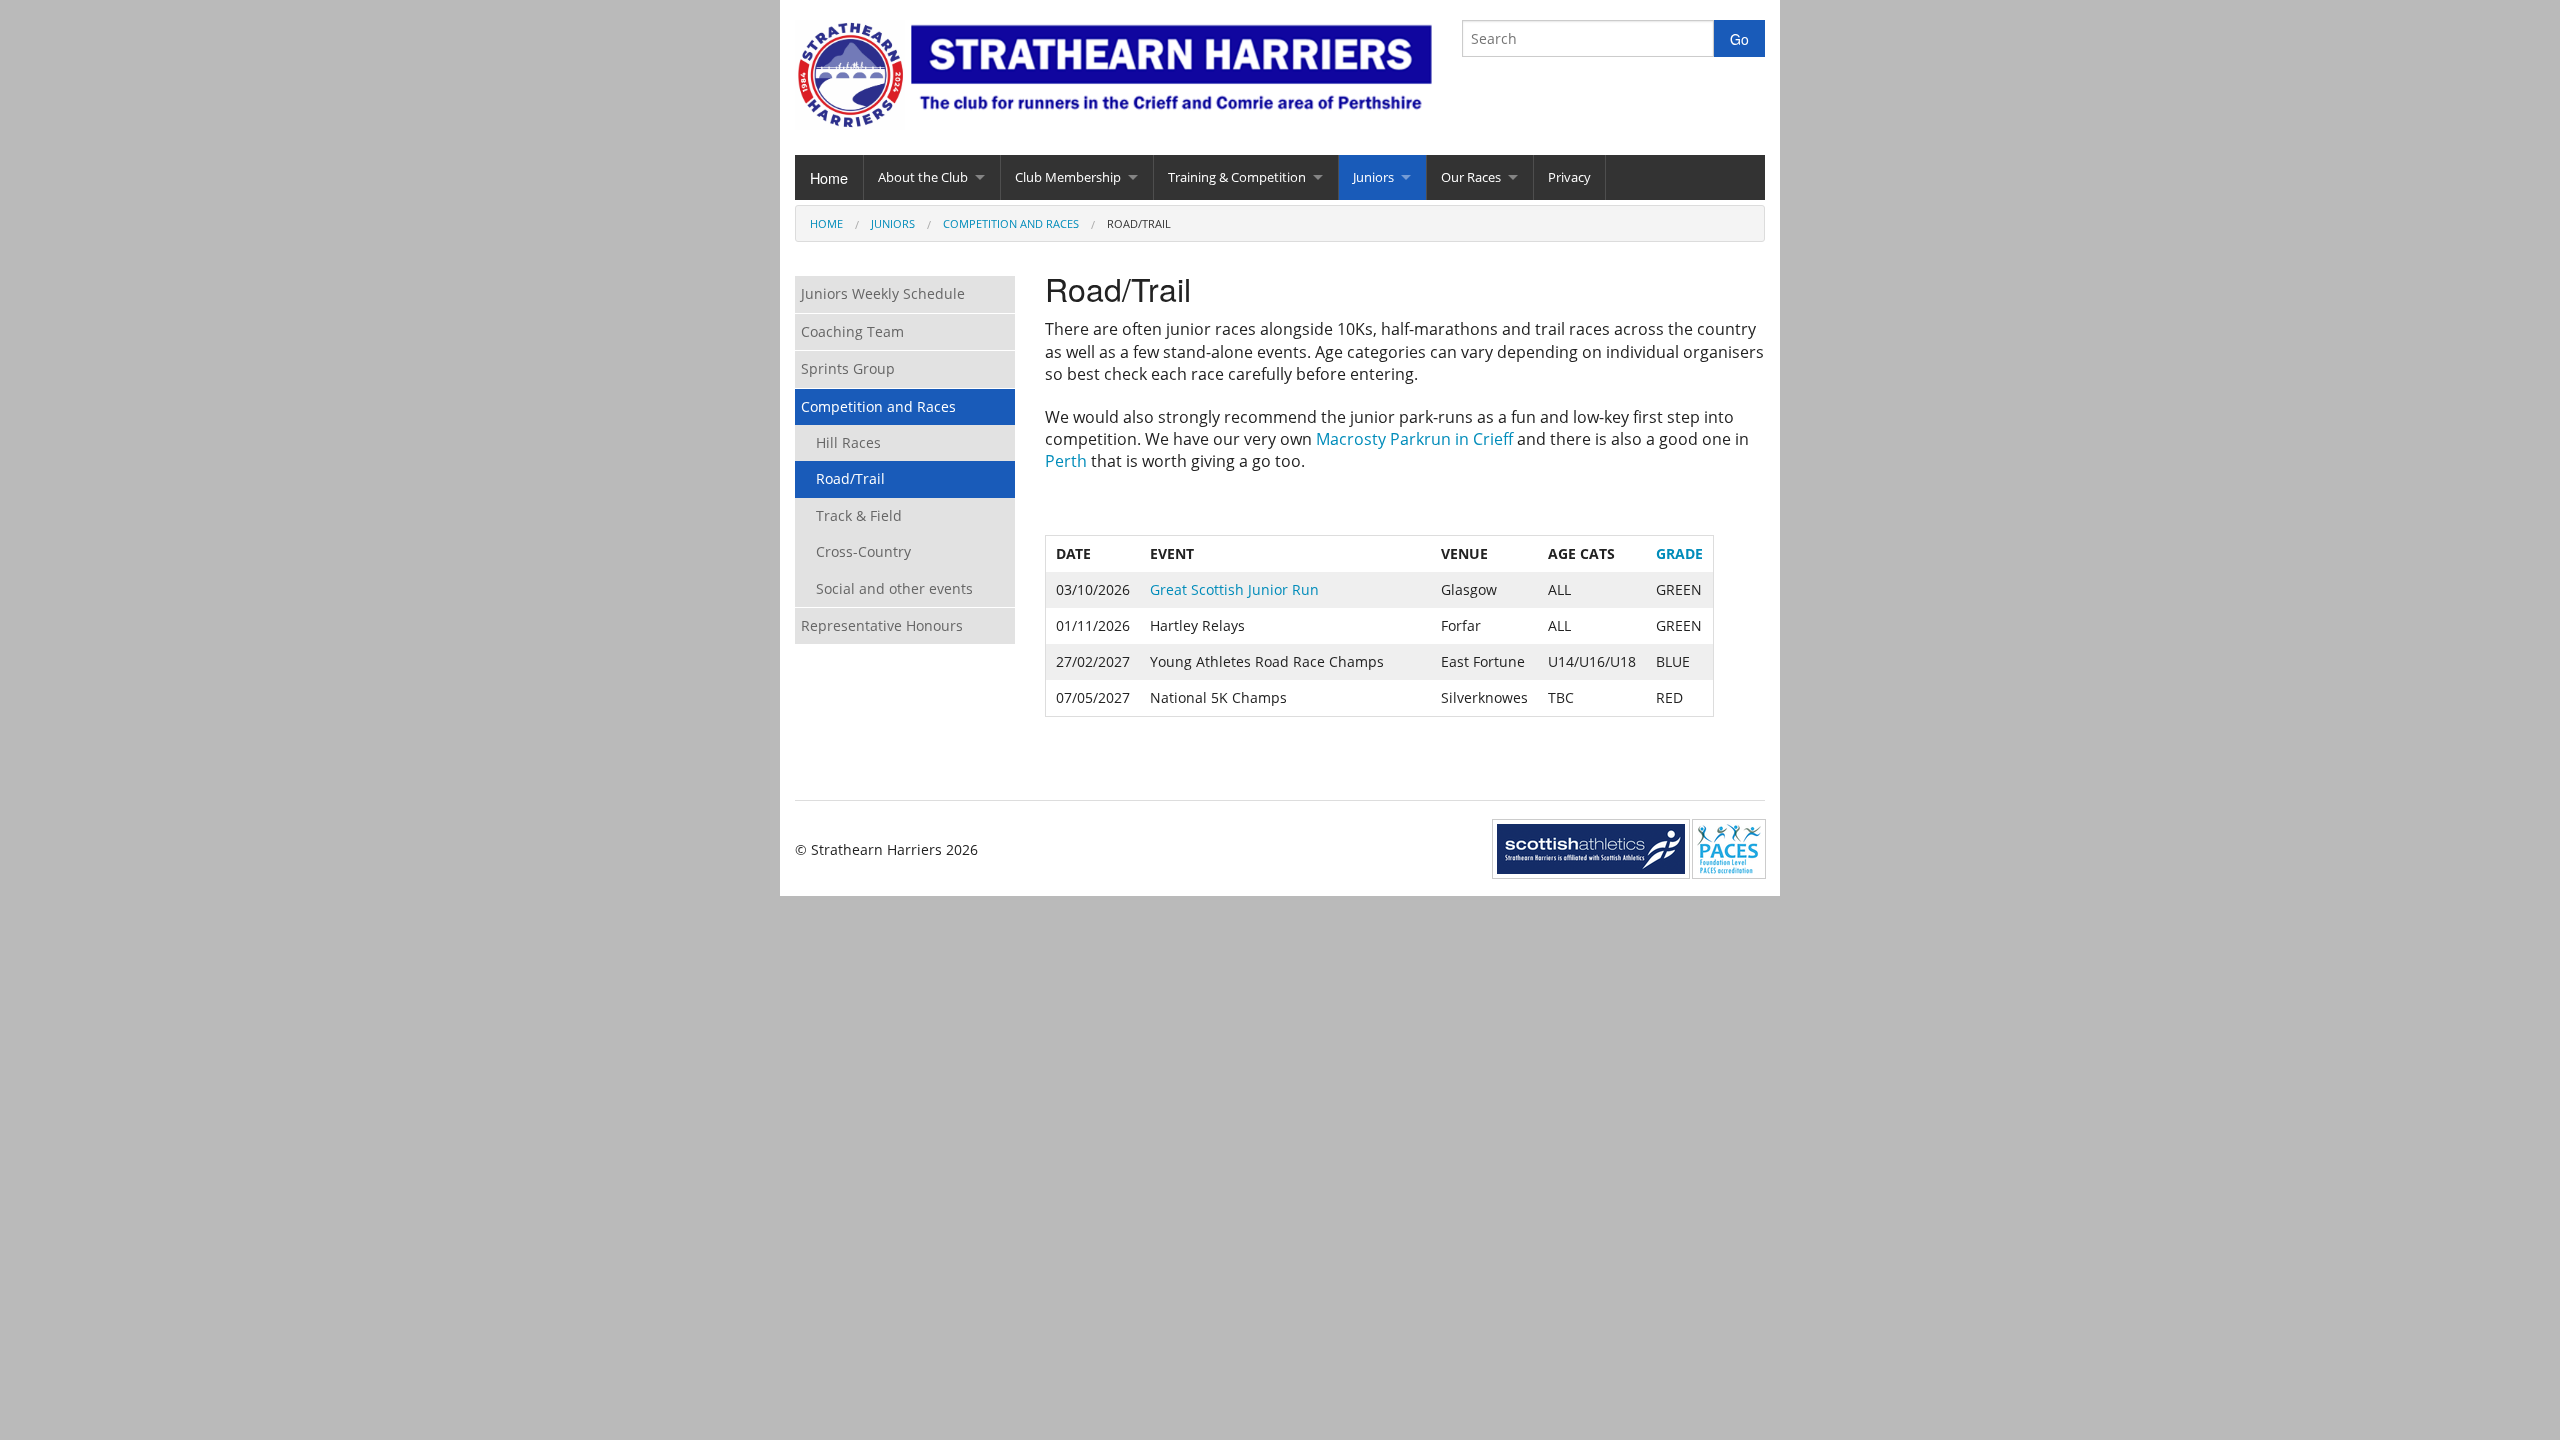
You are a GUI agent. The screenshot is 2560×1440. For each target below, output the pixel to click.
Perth (1066, 461)
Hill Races (848, 442)
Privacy (1569, 177)
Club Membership (1068, 177)
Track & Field (859, 515)
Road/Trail (850, 478)
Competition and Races (1011, 223)
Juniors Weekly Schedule (883, 293)
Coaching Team (852, 331)
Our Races (1471, 177)
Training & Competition (1237, 177)
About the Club (923, 177)
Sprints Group (848, 368)
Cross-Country (863, 551)
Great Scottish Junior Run (1234, 589)
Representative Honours (882, 625)
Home (829, 177)
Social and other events (894, 588)
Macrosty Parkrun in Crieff (1414, 439)
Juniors (1373, 177)
